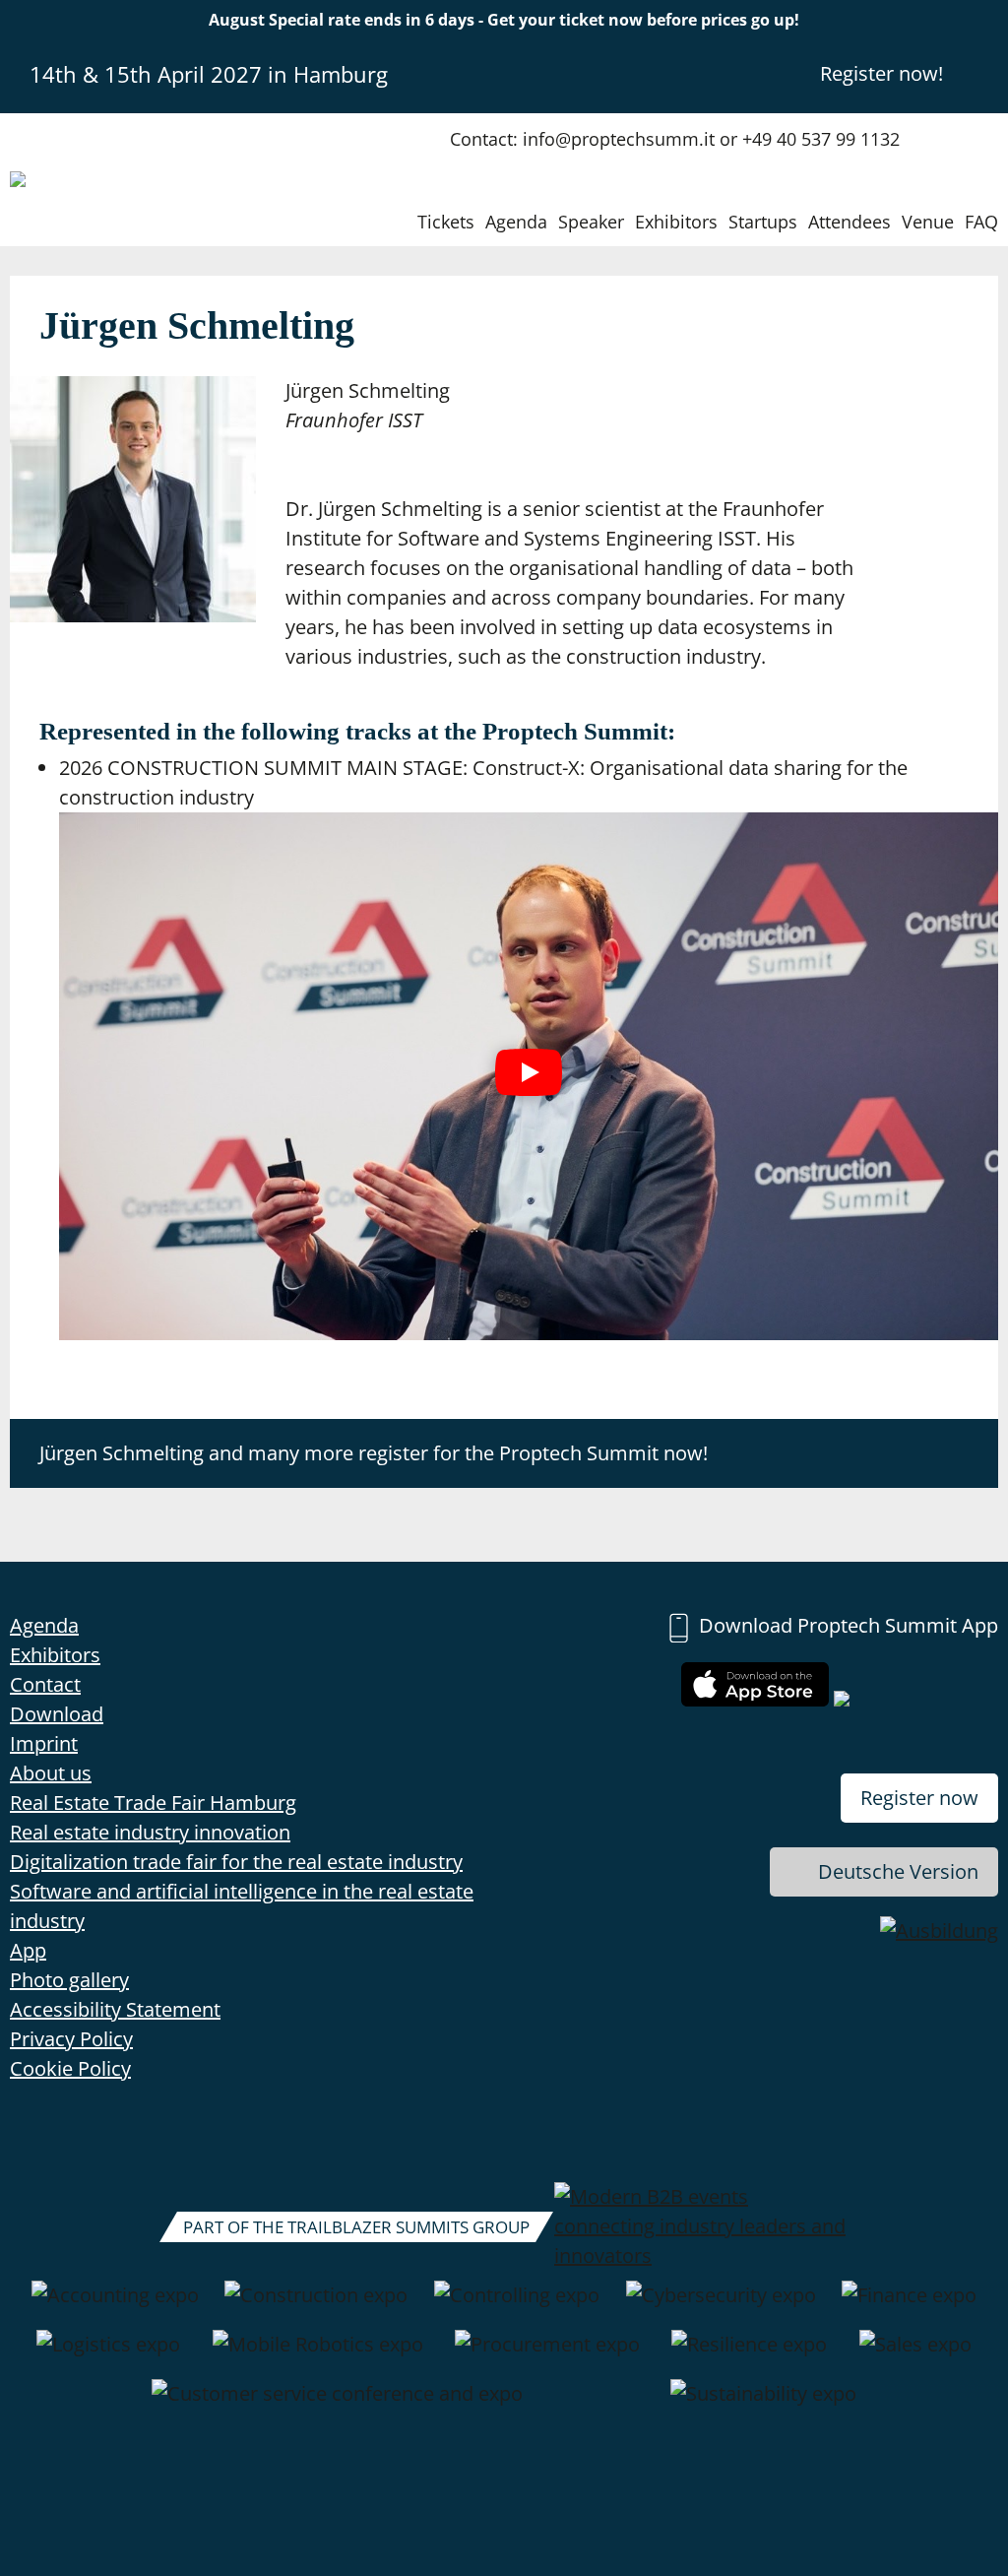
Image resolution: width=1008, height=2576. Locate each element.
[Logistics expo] (108, 2354)
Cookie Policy (70, 2068)
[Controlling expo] (517, 2305)
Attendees (850, 222)
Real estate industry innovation (150, 1832)
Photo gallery (69, 1980)
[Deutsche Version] (981, 73)
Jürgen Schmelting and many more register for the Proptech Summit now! (374, 1453)
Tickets (446, 222)
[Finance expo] (909, 2305)
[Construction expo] (316, 2305)
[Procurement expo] (547, 2354)
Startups (763, 222)
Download (57, 1714)
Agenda (516, 222)
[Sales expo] (915, 2354)
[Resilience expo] (749, 2354)
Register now (919, 1798)
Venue (928, 222)
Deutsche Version (898, 1871)
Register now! (882, 73)
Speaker (591, 222)
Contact (45, 1684)
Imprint (44, 1743)
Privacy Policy (71, 2039)
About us (51, 1773)
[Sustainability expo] (763, 2404)
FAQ (981, 222)
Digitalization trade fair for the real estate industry (236, 1862)
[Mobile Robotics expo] (318, 2354)
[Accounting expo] (115, 2305)
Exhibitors (676, 222)
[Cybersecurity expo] (721, 2305)
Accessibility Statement (115, 2009)
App (28, 1950)
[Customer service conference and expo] (337, 2404)
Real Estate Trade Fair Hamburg (153, 1803)
